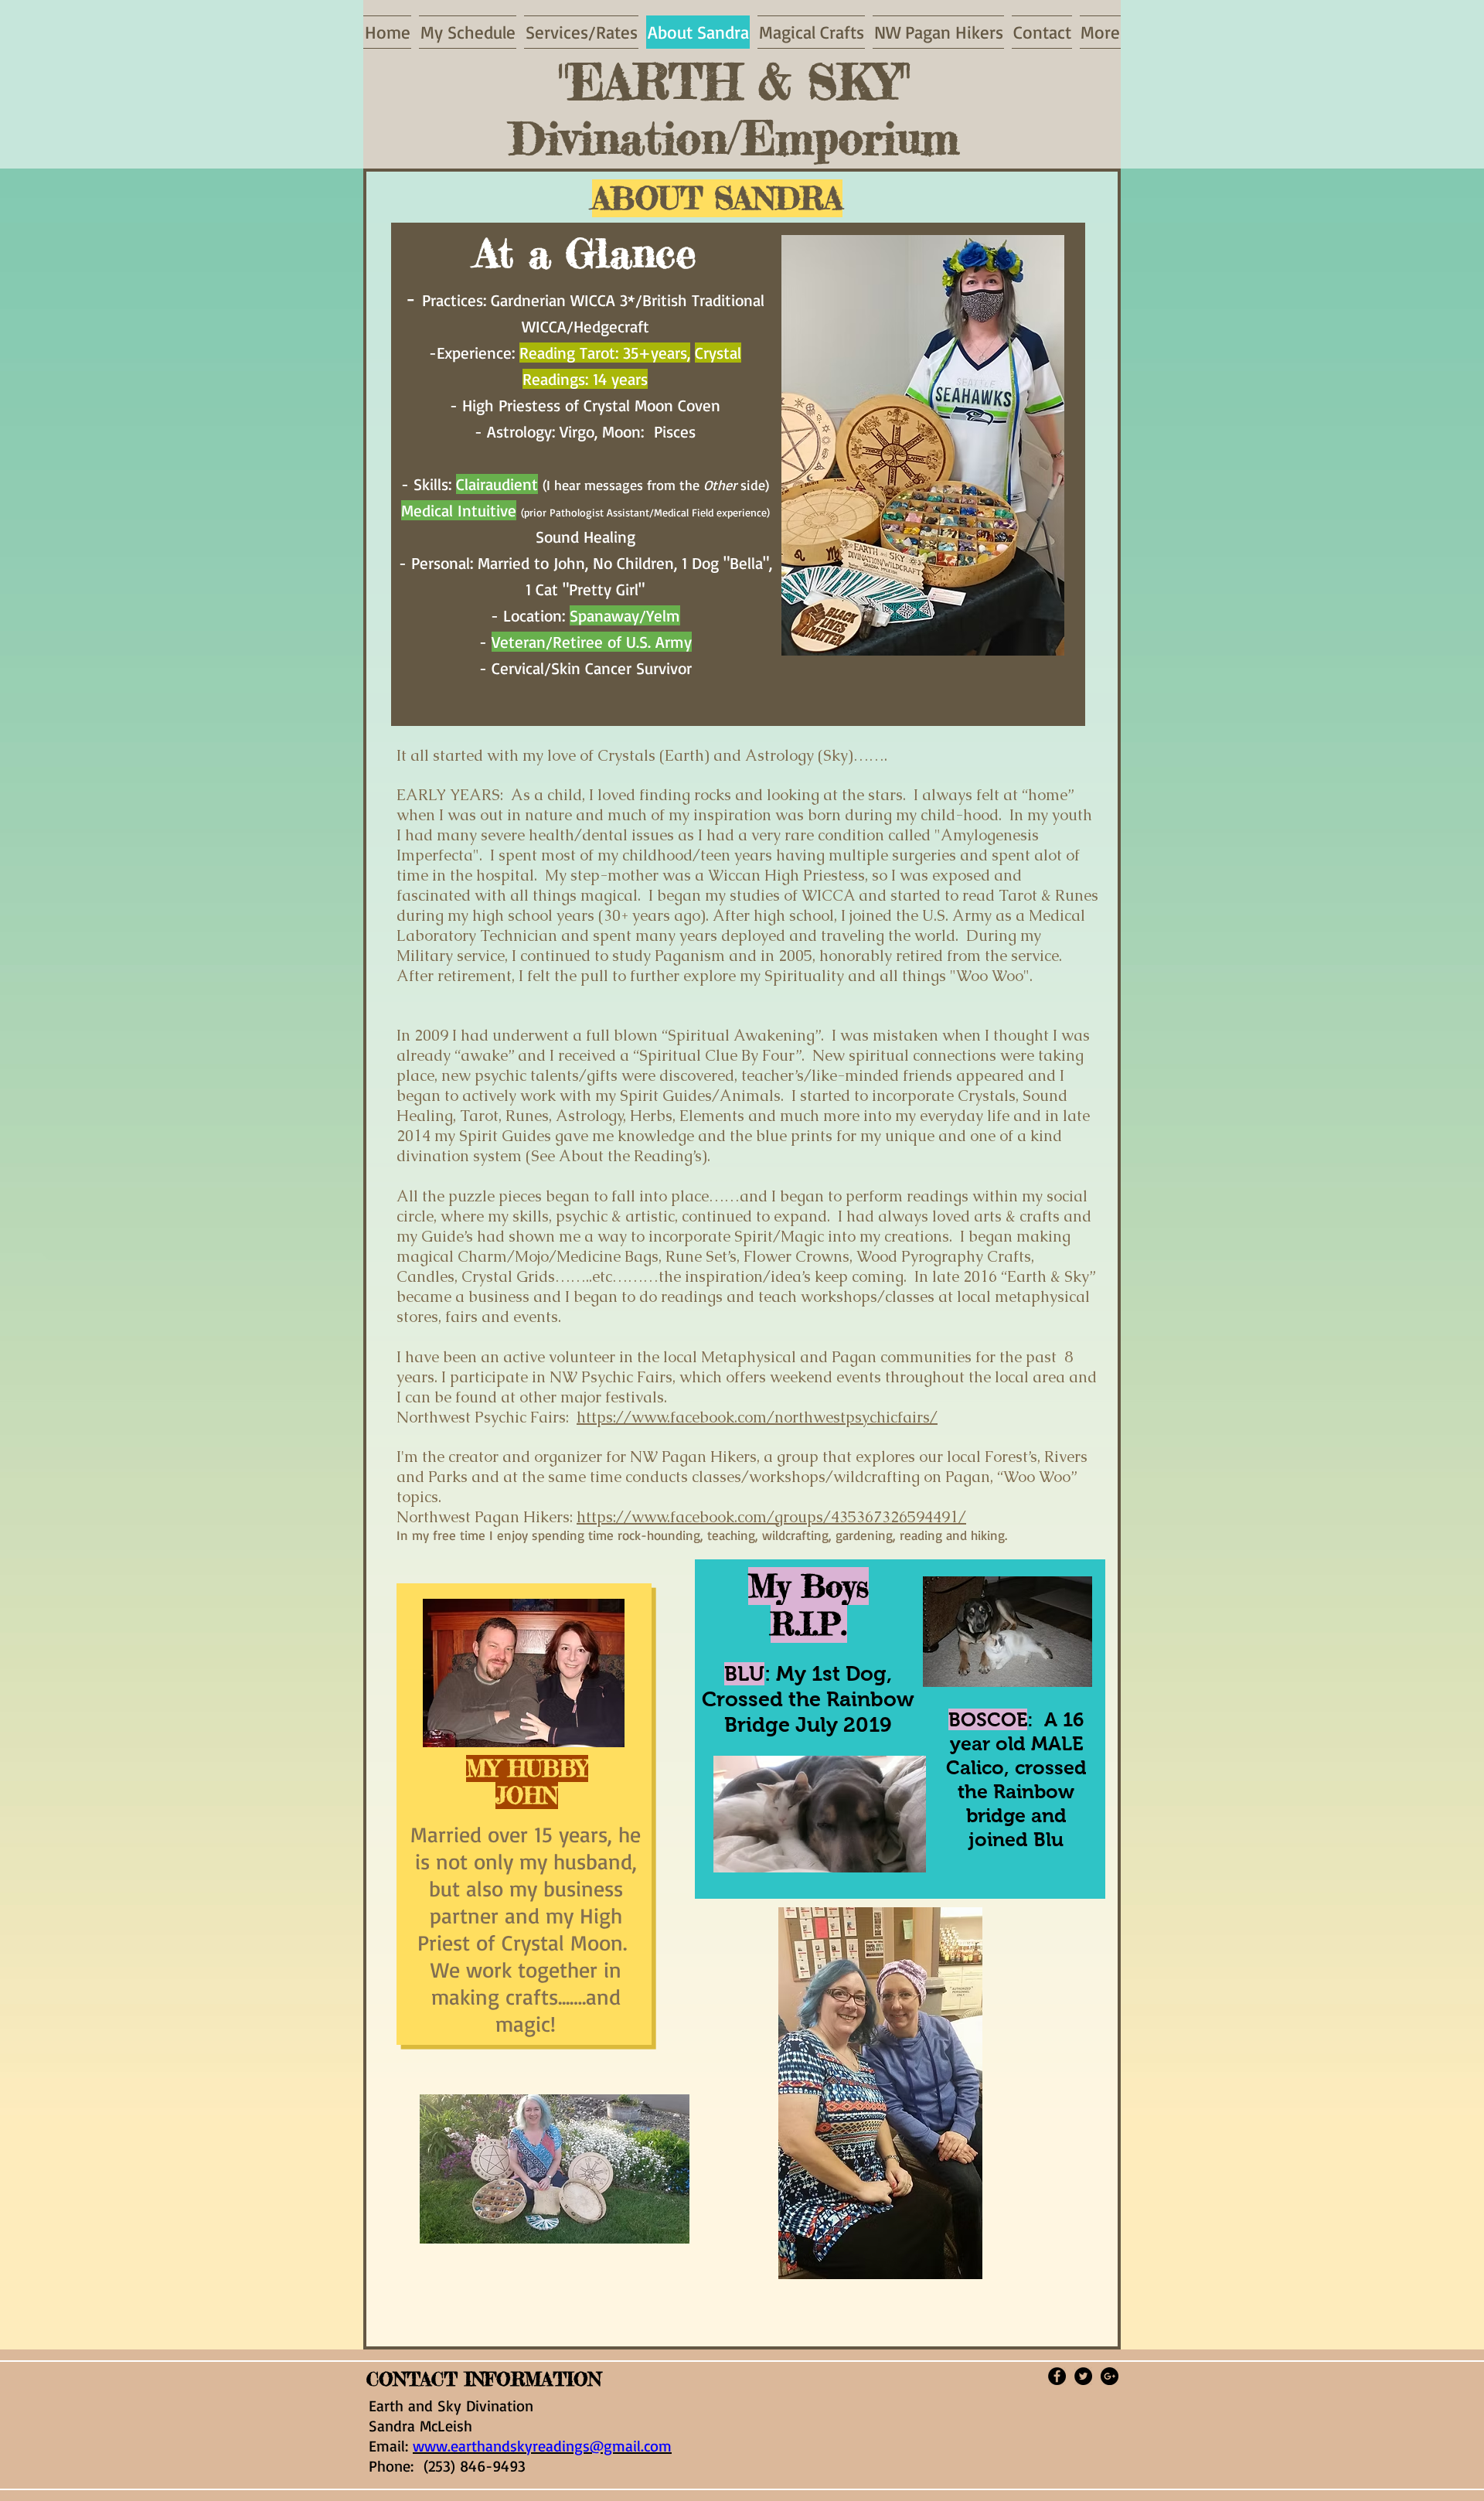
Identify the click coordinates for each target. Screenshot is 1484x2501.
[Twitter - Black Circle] (1083, 2376)
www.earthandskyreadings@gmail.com (542, 2446)
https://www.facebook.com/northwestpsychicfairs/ (757, 1417)
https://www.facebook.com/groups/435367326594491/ (771, 1517)
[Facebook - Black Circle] (1057, 2376)
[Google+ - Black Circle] (1110, 2376)
